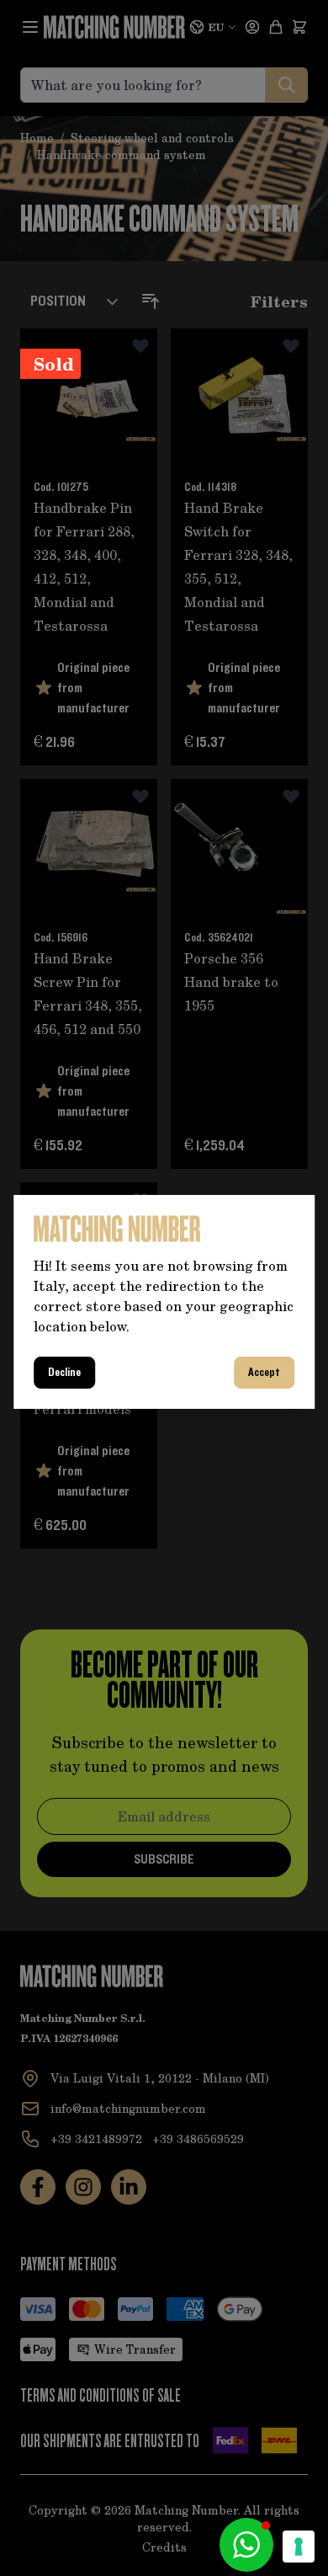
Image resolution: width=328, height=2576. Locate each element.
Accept (264, 1373)
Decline (64, 1373)
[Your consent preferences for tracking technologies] (299, 2547)
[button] (246, 2545)
